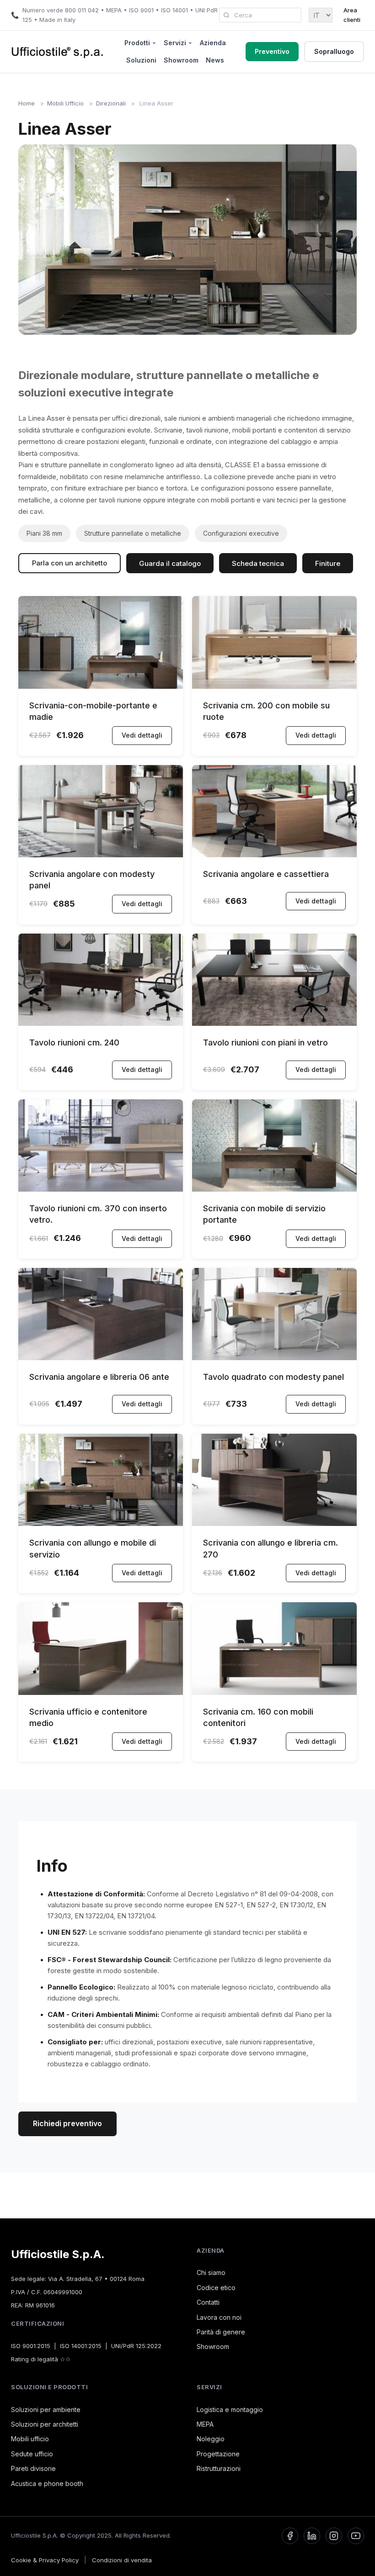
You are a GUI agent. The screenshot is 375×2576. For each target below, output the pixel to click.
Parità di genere (221, 2332)
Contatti (208, 2302)
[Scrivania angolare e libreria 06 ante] (101, 1358)
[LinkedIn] (312, 2536)
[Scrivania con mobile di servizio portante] (274, 1189)
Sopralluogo (334, 51)
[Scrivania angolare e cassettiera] (274, 855)
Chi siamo (211, 2272)
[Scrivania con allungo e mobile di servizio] (101, 1523)
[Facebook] (290, 2536)
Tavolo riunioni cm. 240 (74, 1043)
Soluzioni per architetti (45, 2424)
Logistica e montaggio (230, 2410)
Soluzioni (141, 60)
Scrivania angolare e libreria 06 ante (99, 1377)
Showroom (181, 60)
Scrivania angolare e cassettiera (266, 874)
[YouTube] (356, 2536)
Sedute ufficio (32, 2454)
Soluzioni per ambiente (46, 2410)
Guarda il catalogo (170, 563)
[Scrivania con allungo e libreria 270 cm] (274, 1523)
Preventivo (272, 51)
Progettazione (218, 2454)
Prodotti (137, 43)
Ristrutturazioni (219, 2468)
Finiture (328, 563)
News (215, 60)
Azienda (213, 43)
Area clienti (352, 15)
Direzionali (111, 103)
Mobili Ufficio (65, 103)
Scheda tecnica (258, 563)
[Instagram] (334, 2536)
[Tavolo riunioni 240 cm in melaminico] (101, 1023)
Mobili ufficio (30, 2439)
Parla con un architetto (70, 563)
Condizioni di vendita (122, 2560)
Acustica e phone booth (47, 2484)
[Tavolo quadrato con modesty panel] (274, 1358)
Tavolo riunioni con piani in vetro (265, 1043)
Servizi (175, 43)
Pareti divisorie (33, 2468)
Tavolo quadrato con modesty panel (273, 1377)
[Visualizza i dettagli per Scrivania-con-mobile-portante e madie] (101, 686)
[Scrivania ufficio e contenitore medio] (101, 1692)
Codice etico (216, 2288)
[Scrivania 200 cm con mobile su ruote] (274, 686)
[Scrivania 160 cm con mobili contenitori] (274, 1692)
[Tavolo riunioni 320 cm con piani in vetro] (274, 1023)
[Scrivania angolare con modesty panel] (101, 855)
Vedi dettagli (142, 735)
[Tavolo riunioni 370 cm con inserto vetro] (101, 1189)
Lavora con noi (219, 2317)
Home (27, 103)
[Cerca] (226, 15)
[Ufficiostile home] (58, 52)
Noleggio (211, 2439)
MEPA (205, 2424)
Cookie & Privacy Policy (45, 2560)
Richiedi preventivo (67, 2123)
